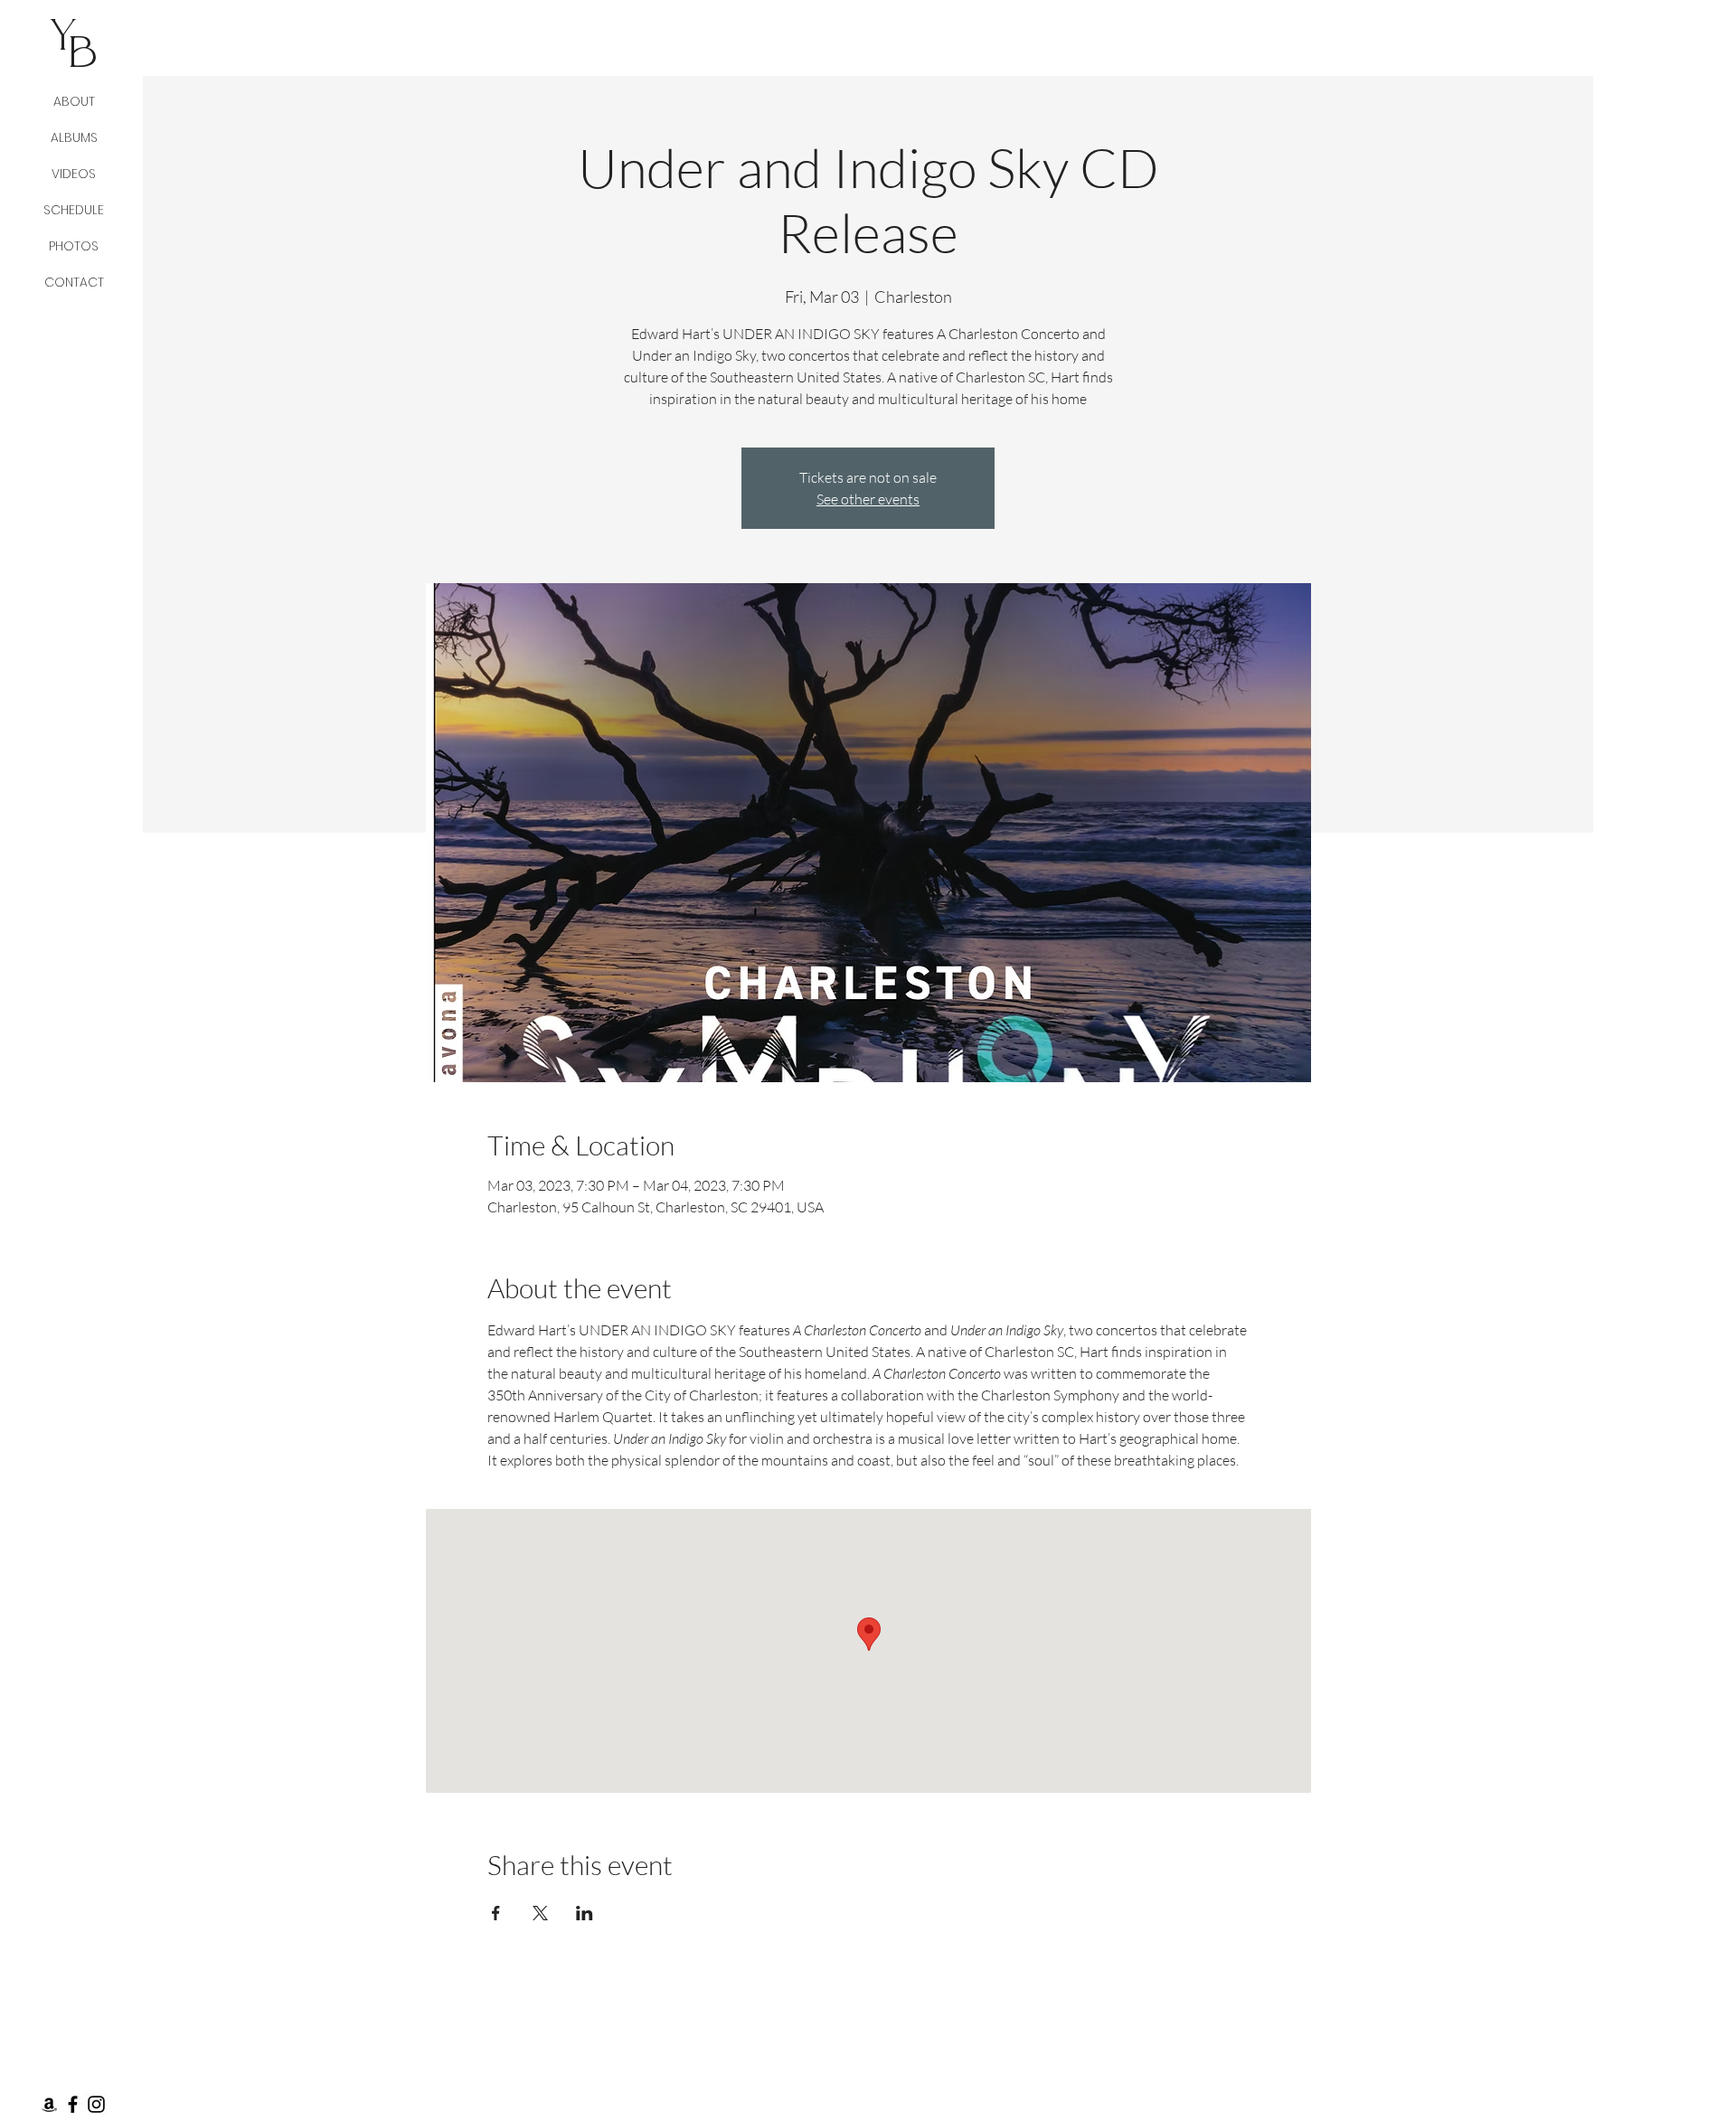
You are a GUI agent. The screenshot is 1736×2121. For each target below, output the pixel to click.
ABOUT (74, 101)
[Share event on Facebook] (496, 1913)
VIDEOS (74, 174)
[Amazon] (49, 2104)
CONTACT (74, 282)
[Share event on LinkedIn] (585, 1913)
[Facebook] (73, 2104)
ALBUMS (74, 137)
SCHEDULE (74, 210)
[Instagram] (96, 2104)
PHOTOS (74, 246)
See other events (868, 499)
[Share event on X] (540, 1913)
